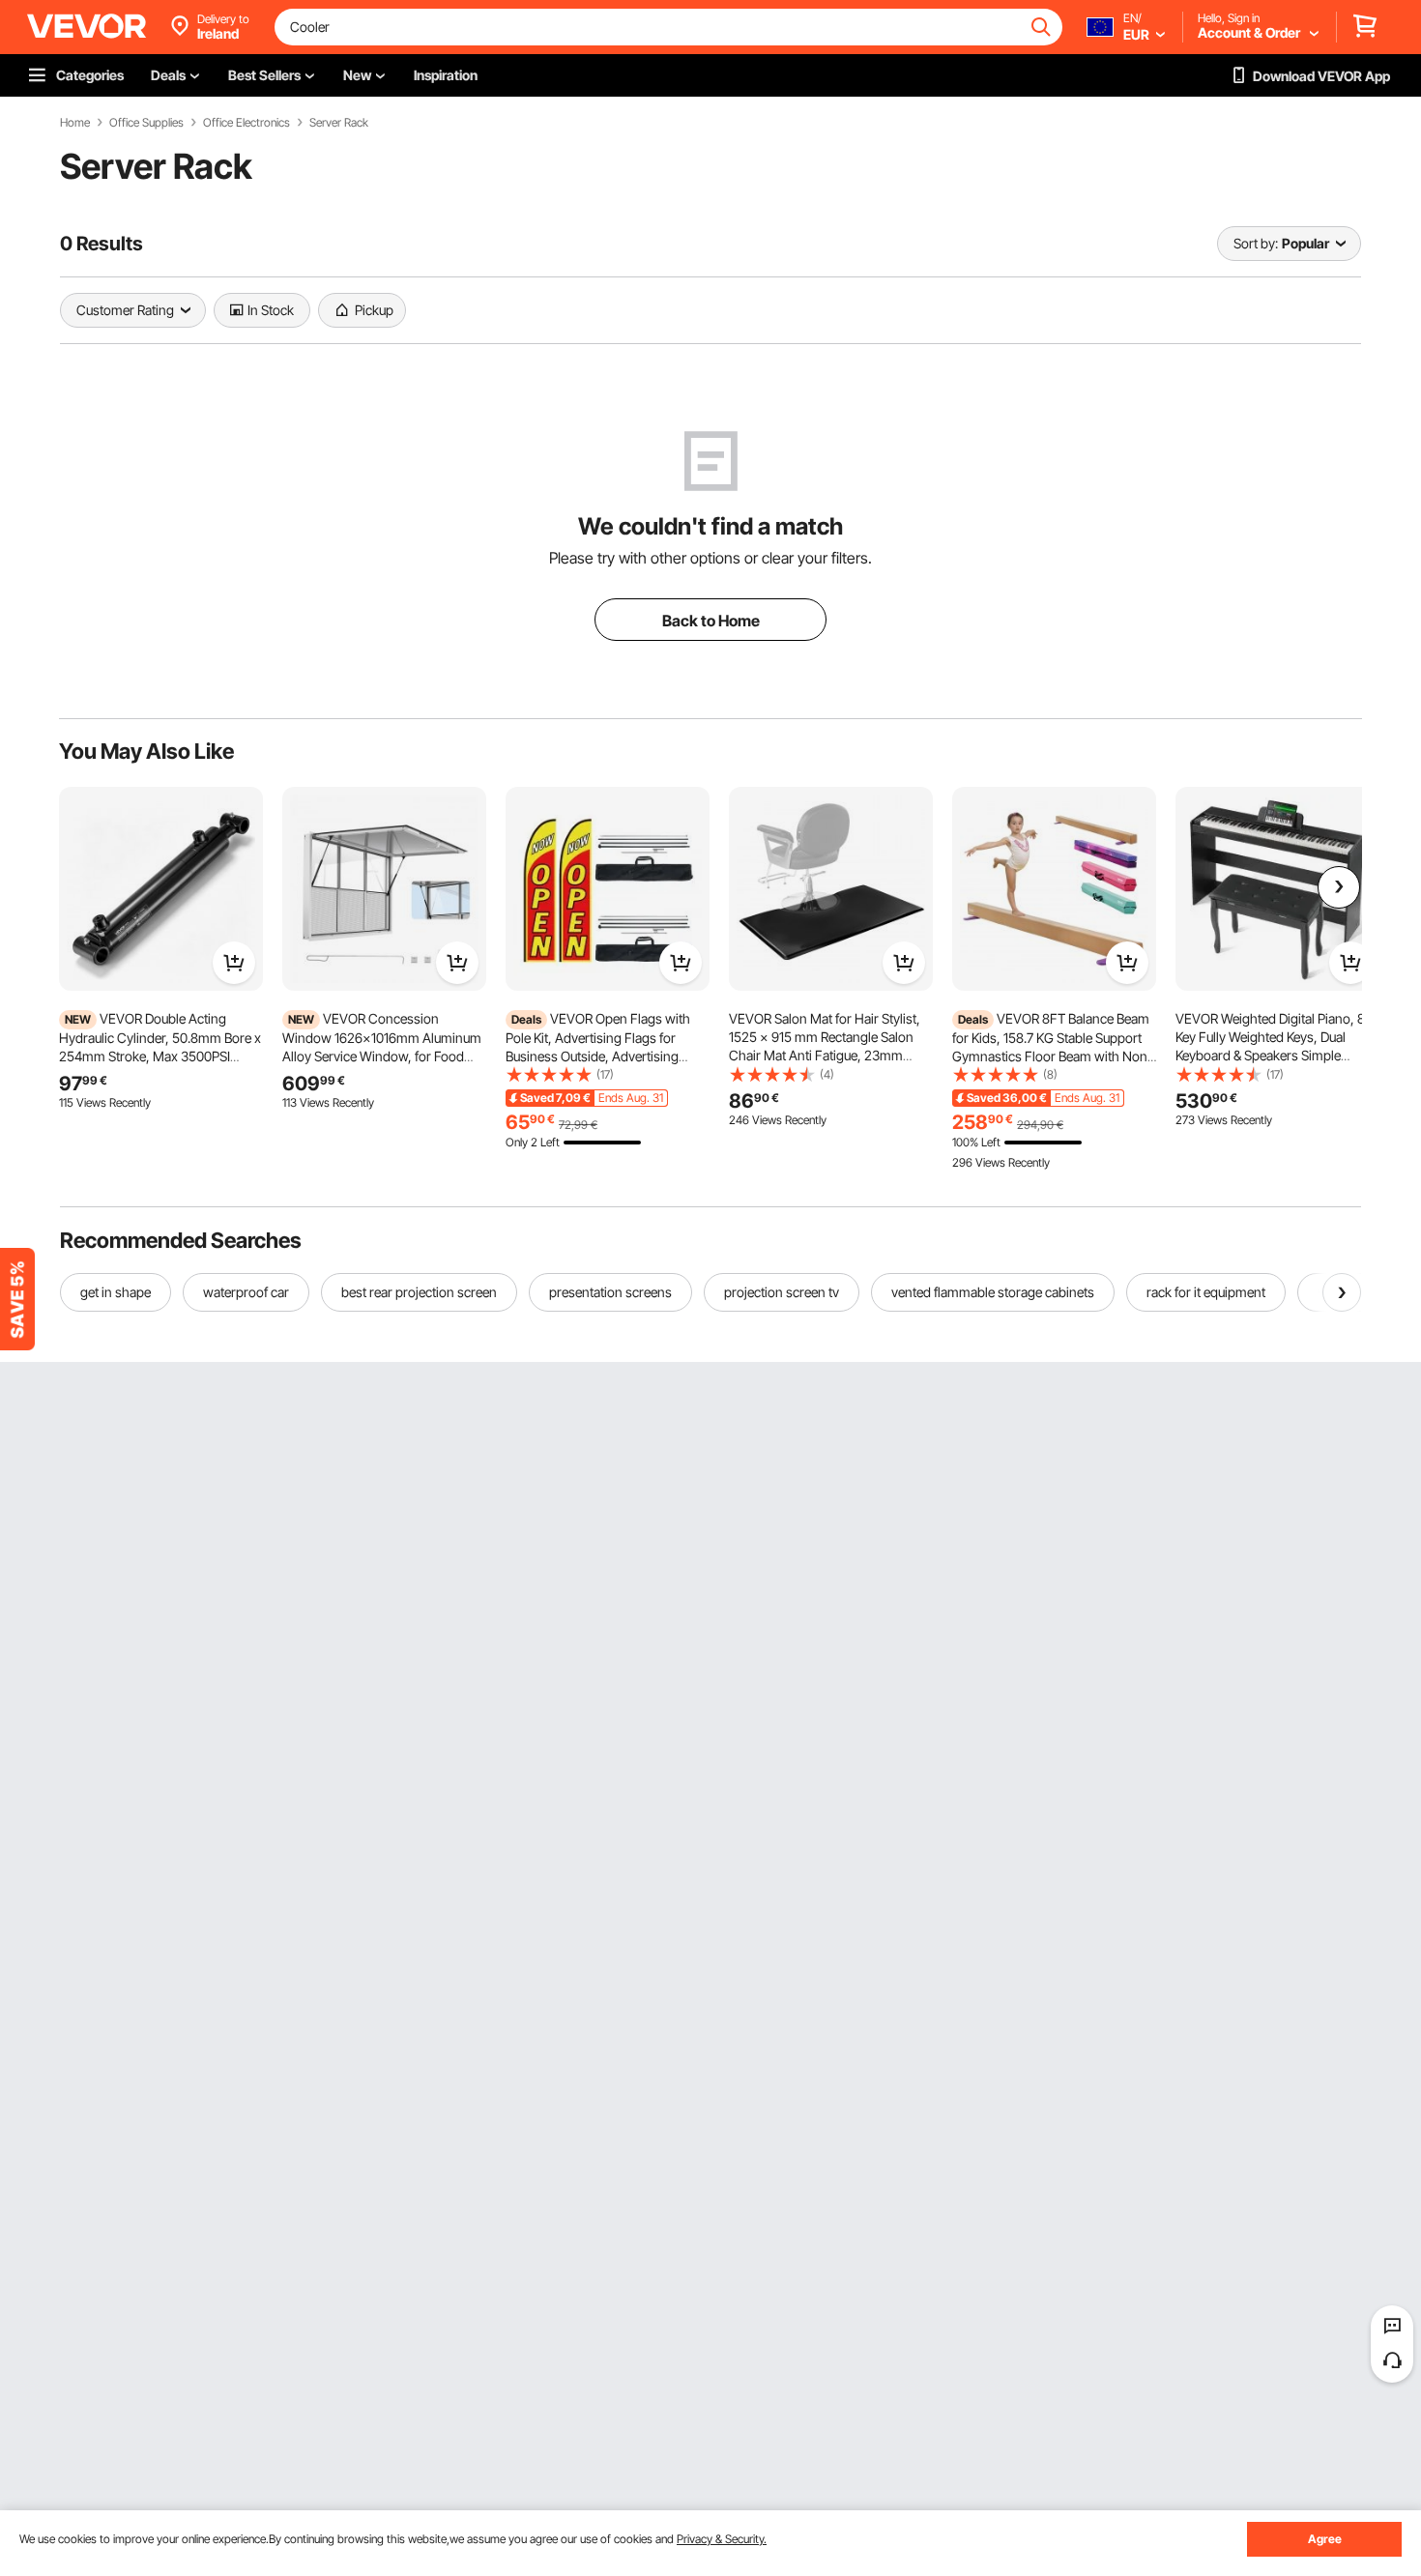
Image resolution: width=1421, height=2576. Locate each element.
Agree (1325, 2539)
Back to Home (711, 621)
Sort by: (1256, 243)
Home (75, 123)
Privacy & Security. (722, 2539)
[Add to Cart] (234, 963)
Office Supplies (146, 123)
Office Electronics (246, 123)
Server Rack (339, 123)
